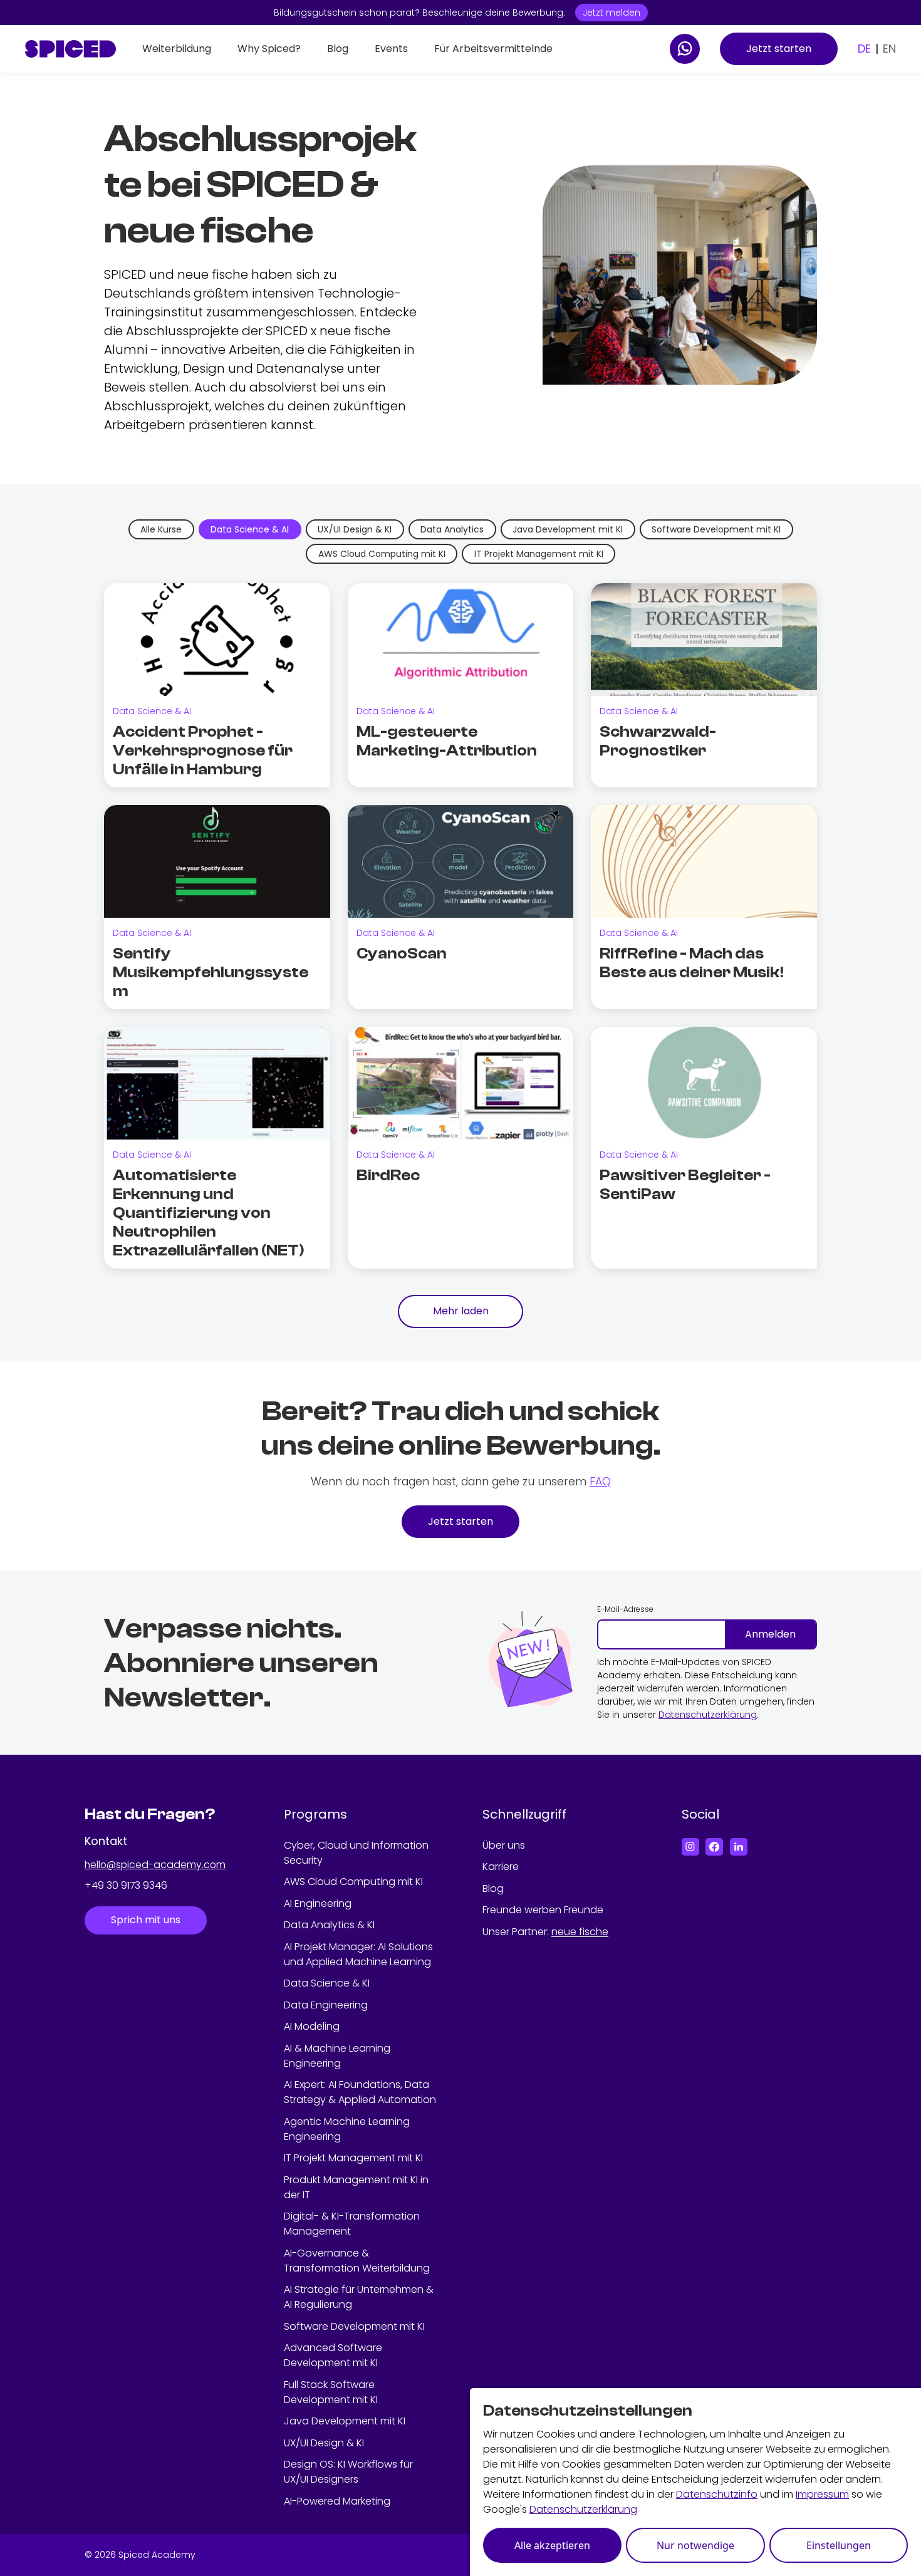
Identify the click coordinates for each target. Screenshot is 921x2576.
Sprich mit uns (146, 1920)
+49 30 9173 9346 (126, 1886)
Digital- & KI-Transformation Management (352, 2224)
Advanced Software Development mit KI (333, 2355)
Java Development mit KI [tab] (568, 529)
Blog (338, 49)
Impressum (822, 2494)
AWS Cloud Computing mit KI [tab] (382, 554)
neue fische (580, 1932)
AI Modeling (312, 2026)
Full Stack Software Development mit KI (331, 2392)
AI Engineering (318, 1903)
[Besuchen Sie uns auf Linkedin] (739, 1847)
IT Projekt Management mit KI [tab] (539, 554)
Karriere (501, 1867)
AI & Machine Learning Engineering (337, 2056)
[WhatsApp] (685, 49)
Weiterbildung (177, 49)
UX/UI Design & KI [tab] (355, 529)
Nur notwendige (695, 2545)
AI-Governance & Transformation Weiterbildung (357, 2261)
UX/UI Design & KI (324, 2443)
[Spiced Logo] (70, 49)
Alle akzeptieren (552, 2545)
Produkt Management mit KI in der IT (356, 2187)
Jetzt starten (779, 49)
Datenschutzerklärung (708, 1715)
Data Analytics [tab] (452, 529)
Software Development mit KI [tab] (716, 529)
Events (391, 49)
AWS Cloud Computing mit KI (353, 1882)
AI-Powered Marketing (337, 2501)
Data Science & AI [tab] (250, 529)
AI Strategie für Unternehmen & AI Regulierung (359, 2297)
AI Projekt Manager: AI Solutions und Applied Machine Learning (358, 1954)
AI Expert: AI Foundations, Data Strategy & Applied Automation (360, 2092)
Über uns (504, 1845)
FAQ (600, 1482)
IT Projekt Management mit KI (353, 2158)
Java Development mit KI (345, 2421)
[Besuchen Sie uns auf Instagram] (690, 1847)
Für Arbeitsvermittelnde (493, 49)
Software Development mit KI (354, 2326)
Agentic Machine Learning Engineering (347, 2129)
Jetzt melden (611, 13)
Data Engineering (326, 2005)
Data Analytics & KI (329, 1925)
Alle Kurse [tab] (161, 529)
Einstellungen (839, 2545)
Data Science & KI (327, 1983)
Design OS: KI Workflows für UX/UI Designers (348, 2472)
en (889, 49)
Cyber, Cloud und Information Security (356, 1853)
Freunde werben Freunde (543, 1910)
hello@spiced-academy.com (155, 1865)
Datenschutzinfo (717, 2494)
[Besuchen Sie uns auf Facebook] (714, 1847)
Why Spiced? (269, 49)
